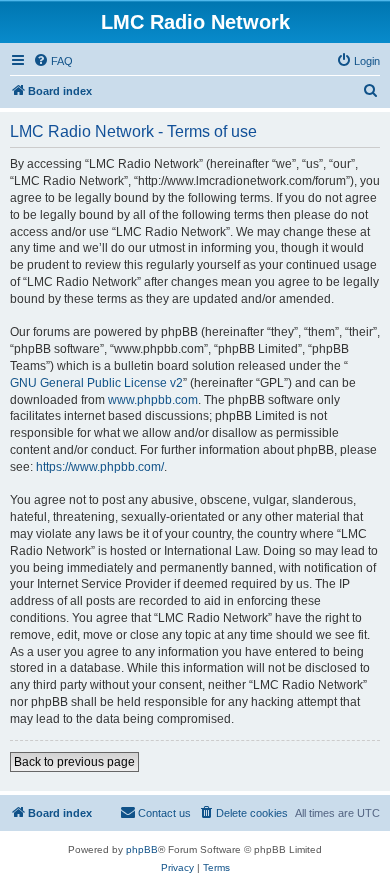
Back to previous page (74, 762)
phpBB (142, 849)
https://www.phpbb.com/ (100, 467)
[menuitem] (53, 61)
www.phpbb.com (153, 400)
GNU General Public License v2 (96, 383)
